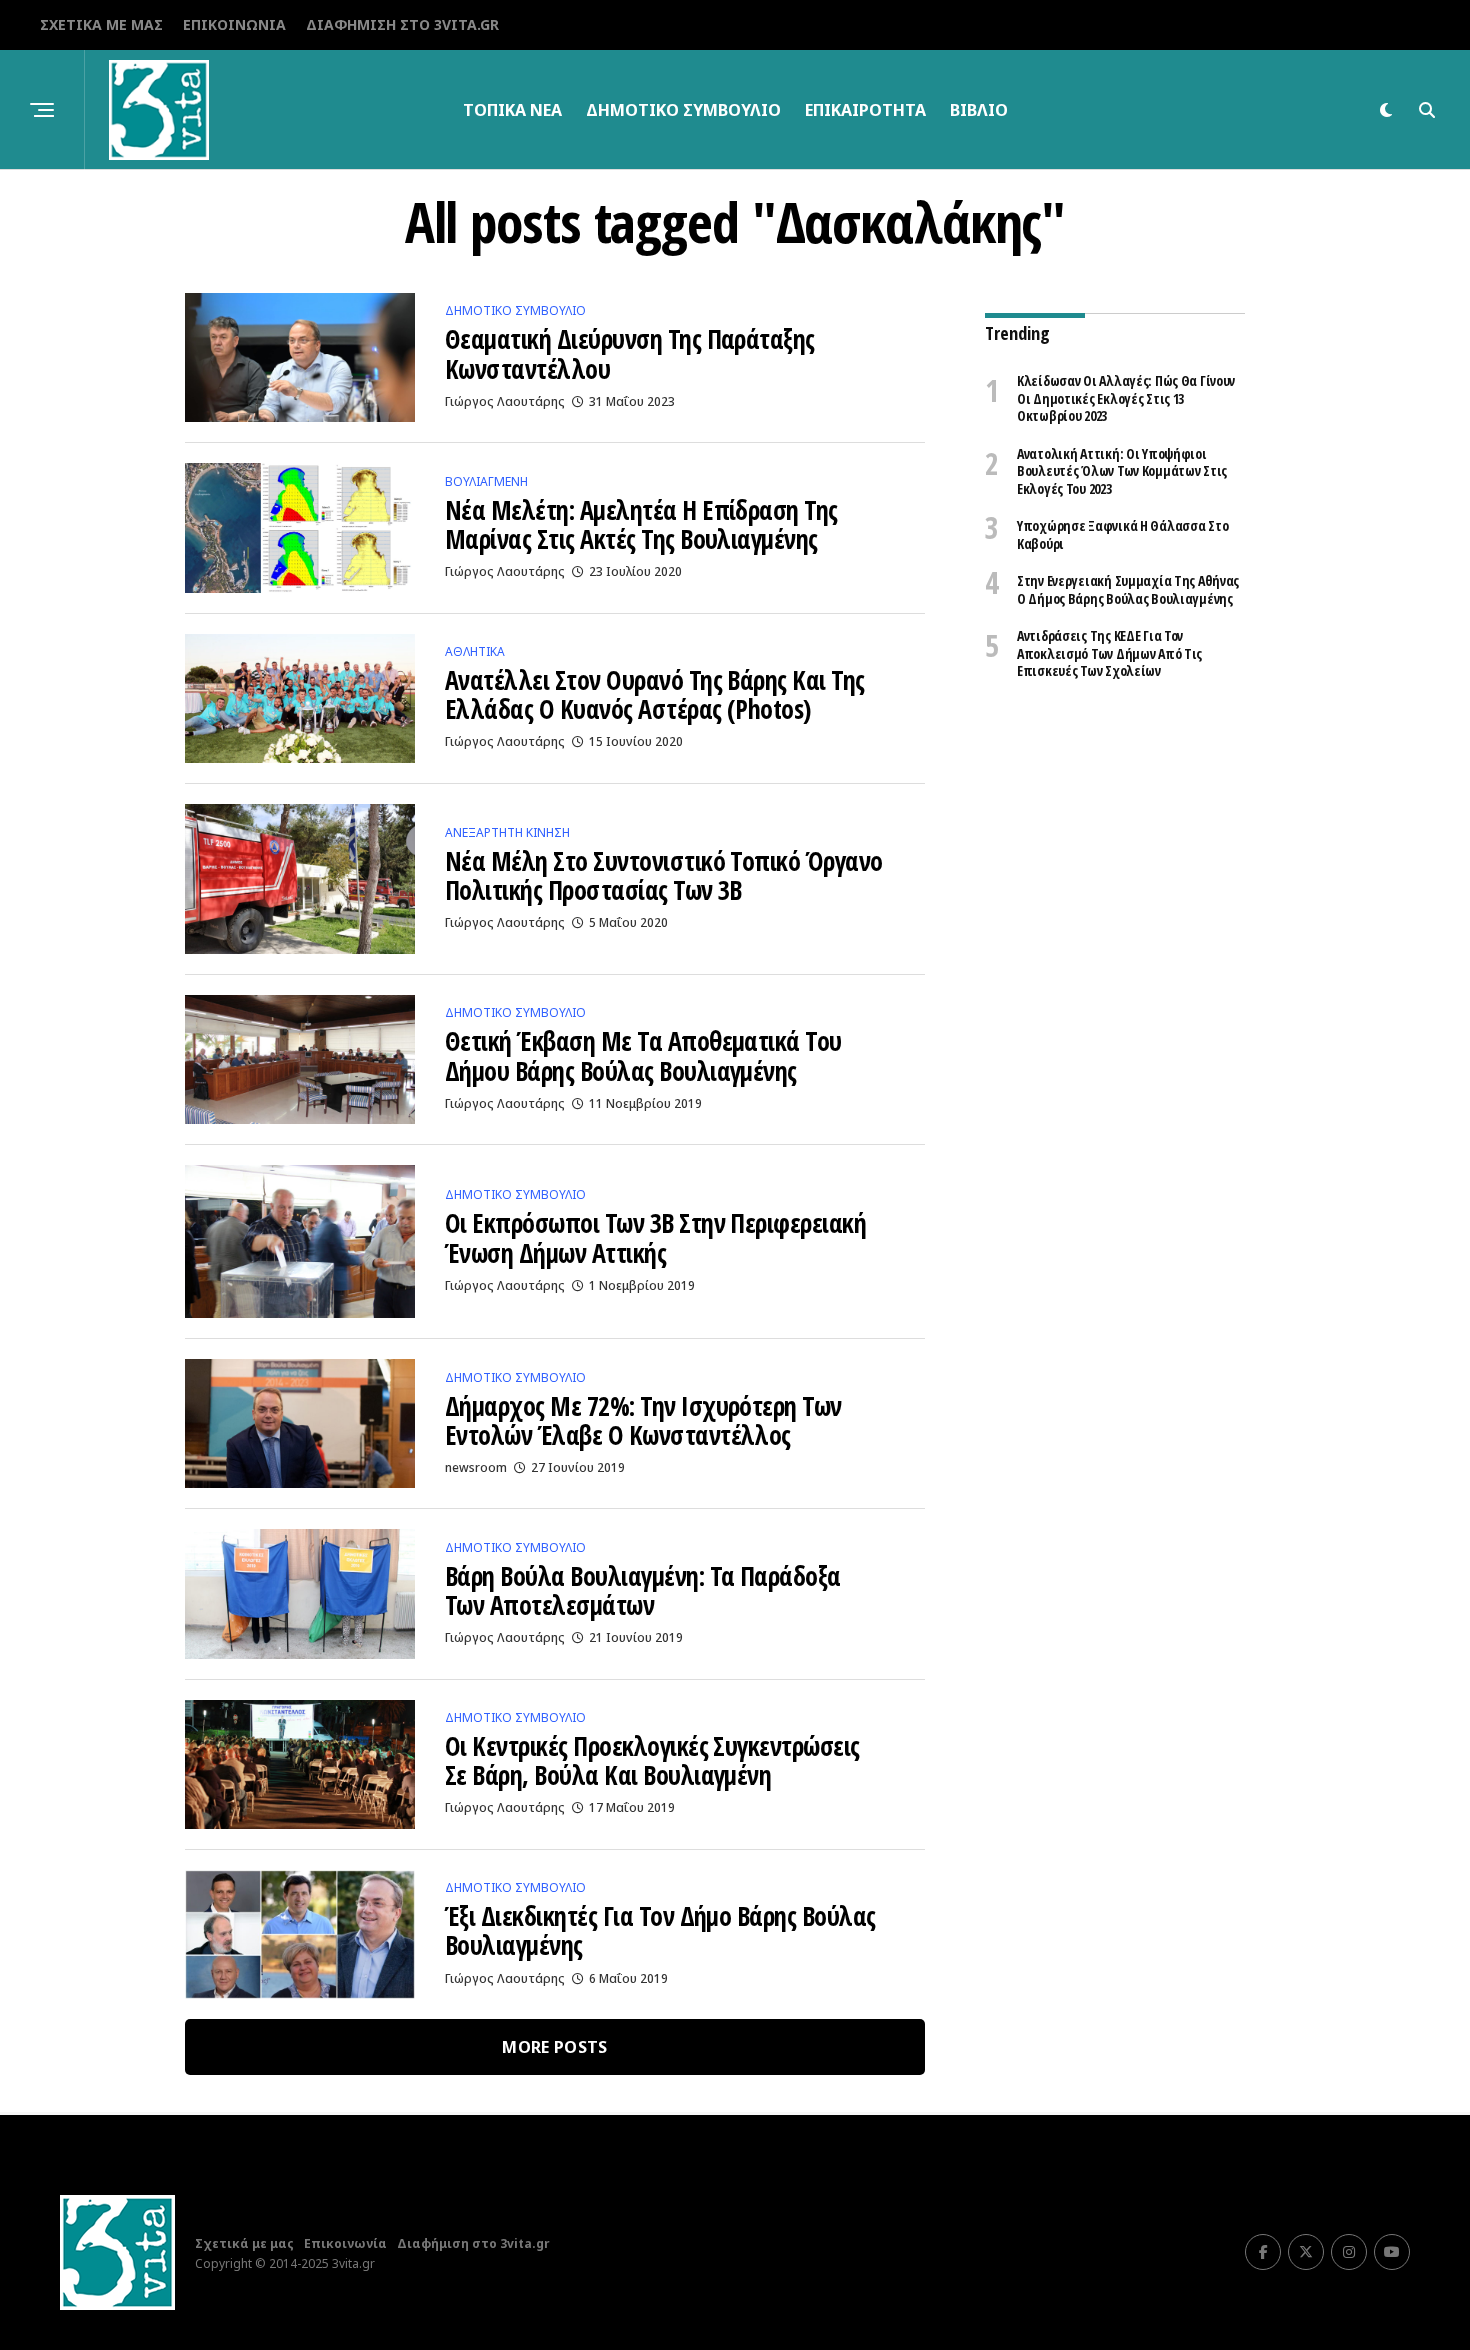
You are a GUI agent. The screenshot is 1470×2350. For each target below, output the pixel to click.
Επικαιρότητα (865, 110)
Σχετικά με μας (101, 24)
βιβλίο (979, 110)
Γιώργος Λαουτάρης (505, 401)
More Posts (554, 2047)
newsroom (476, 1467)
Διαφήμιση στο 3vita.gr (402, 24)
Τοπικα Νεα (512, 110)
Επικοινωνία (234, 24)
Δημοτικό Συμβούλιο (683, 110)
